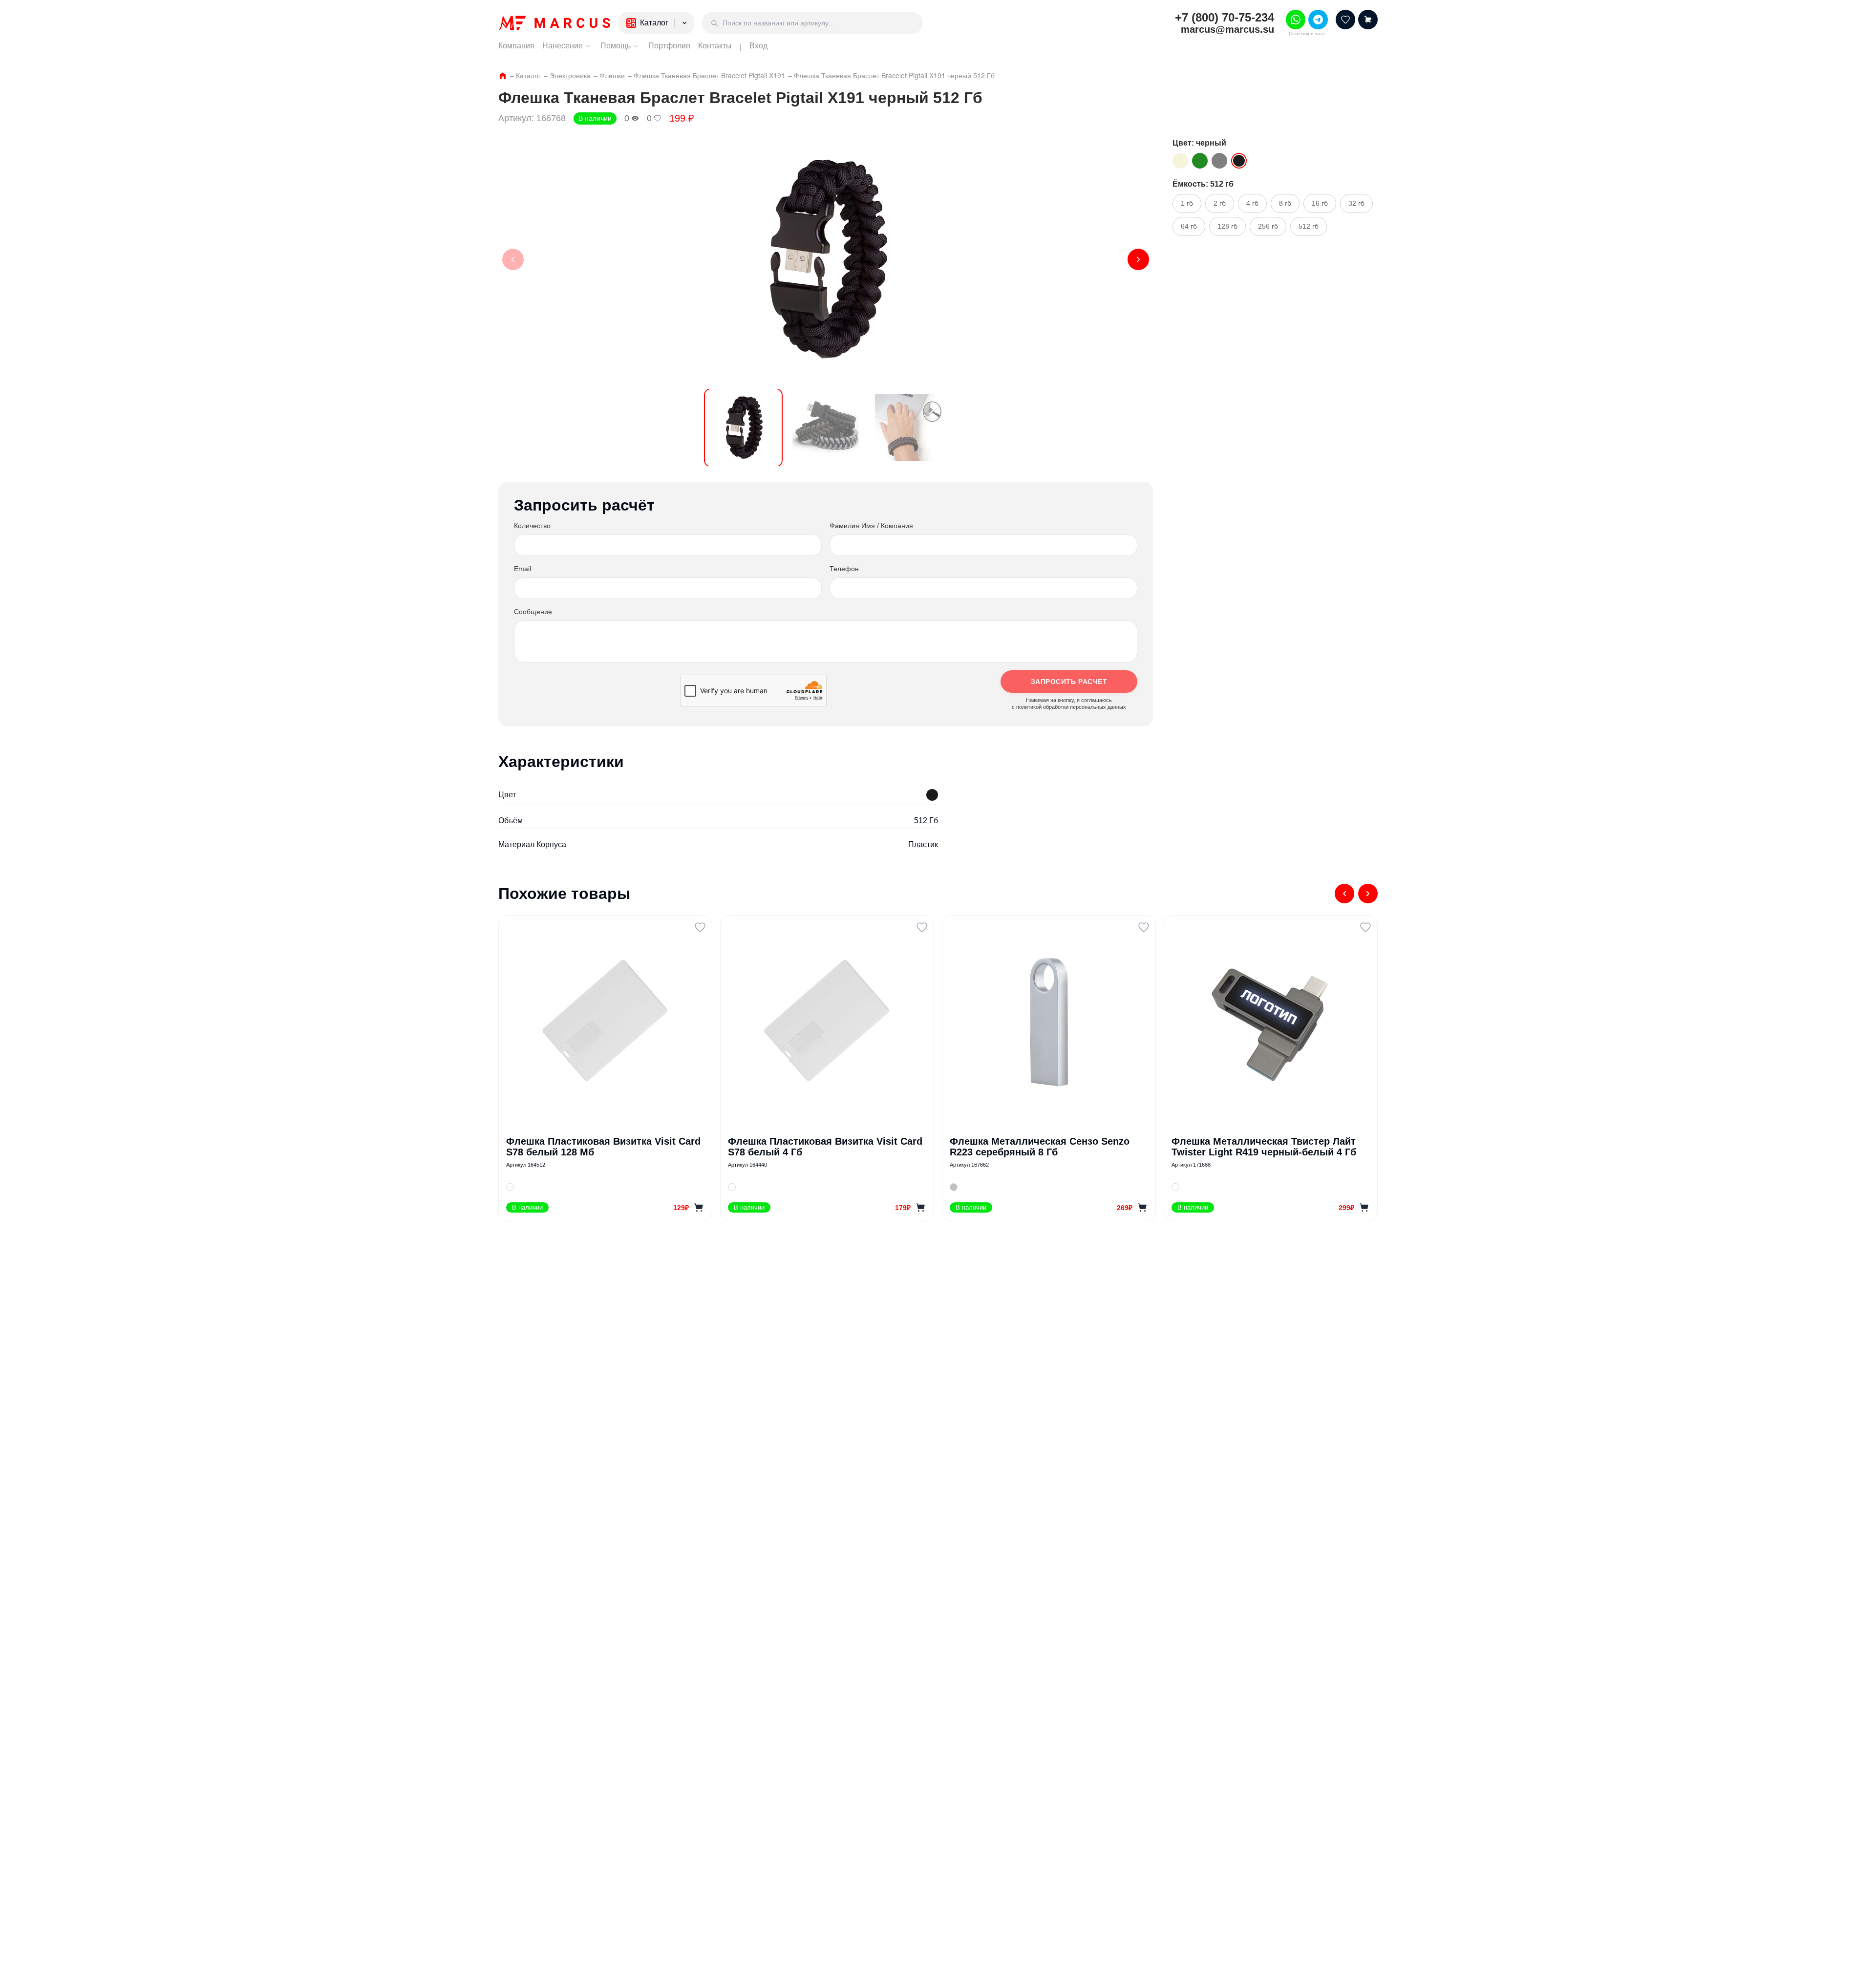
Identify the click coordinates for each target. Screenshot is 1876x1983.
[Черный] (1239, 161)
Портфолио (669, 46)
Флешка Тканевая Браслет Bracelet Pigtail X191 (709, 75)
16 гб (1320, 203)
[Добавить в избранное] (700, 927)
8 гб (1285, 203)
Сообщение (533, 612)
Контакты (715, 46)
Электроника (570, 75)
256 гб (1268, 226)
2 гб (1220, 203)
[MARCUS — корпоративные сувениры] (554, 23)
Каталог (528, 75)
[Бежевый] (1180, 161)
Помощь (616, 46)
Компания (516, 46)
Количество (532, 526)
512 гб (1309, 226)
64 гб (1189, 226)
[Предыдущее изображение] (513, 259)
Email (522, 569)
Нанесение (563, 46)
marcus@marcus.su (1227, 29)
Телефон (844, 569)
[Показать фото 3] (908, 428)
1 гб (1187, 203)
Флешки (612, 75)
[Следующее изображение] (1138, 259)
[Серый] (1219, 161)
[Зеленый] (1200, 161)
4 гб (1252, 203)
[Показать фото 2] (826, 428)
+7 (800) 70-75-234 (1225, 18)
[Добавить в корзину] (699, 1208)
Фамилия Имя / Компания (871, 526)
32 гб (1356, 203)
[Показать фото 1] (743, 428)
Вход (758, 46)
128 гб (1227, 226)
